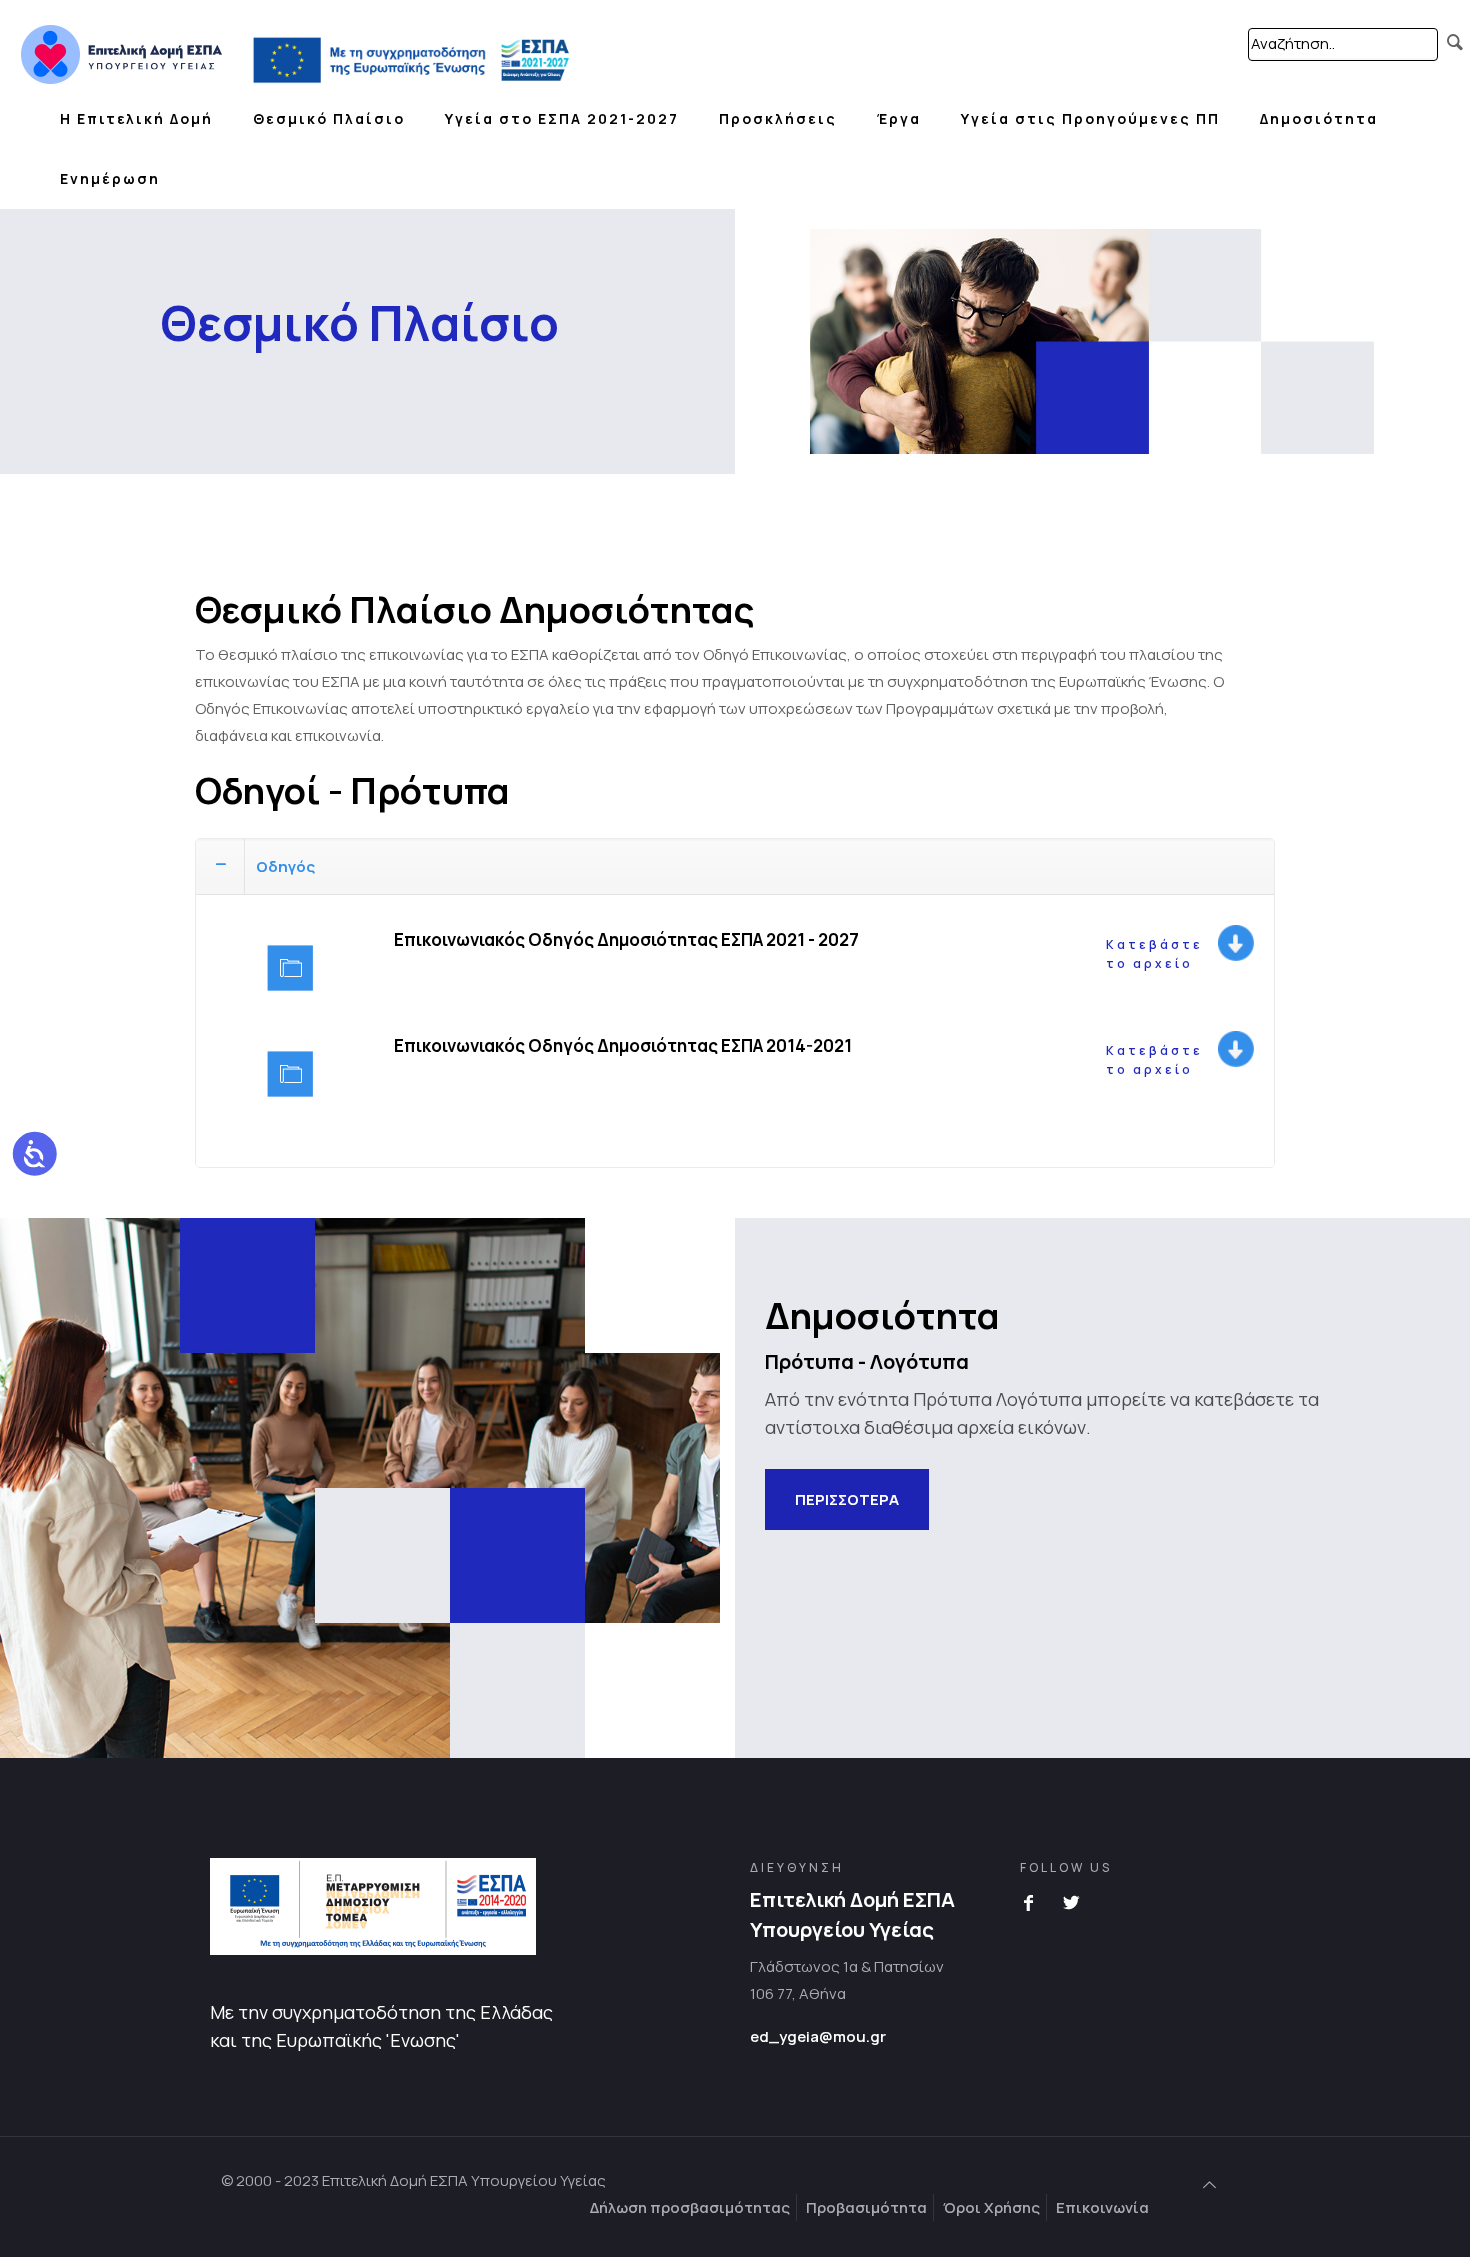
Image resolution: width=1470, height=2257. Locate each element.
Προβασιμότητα (866, 2207)
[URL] (121, 44)
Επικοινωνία (1102, 2207)
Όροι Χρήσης (991, 2207)
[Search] (1455, 42)
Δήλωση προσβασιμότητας (690, 2207)
